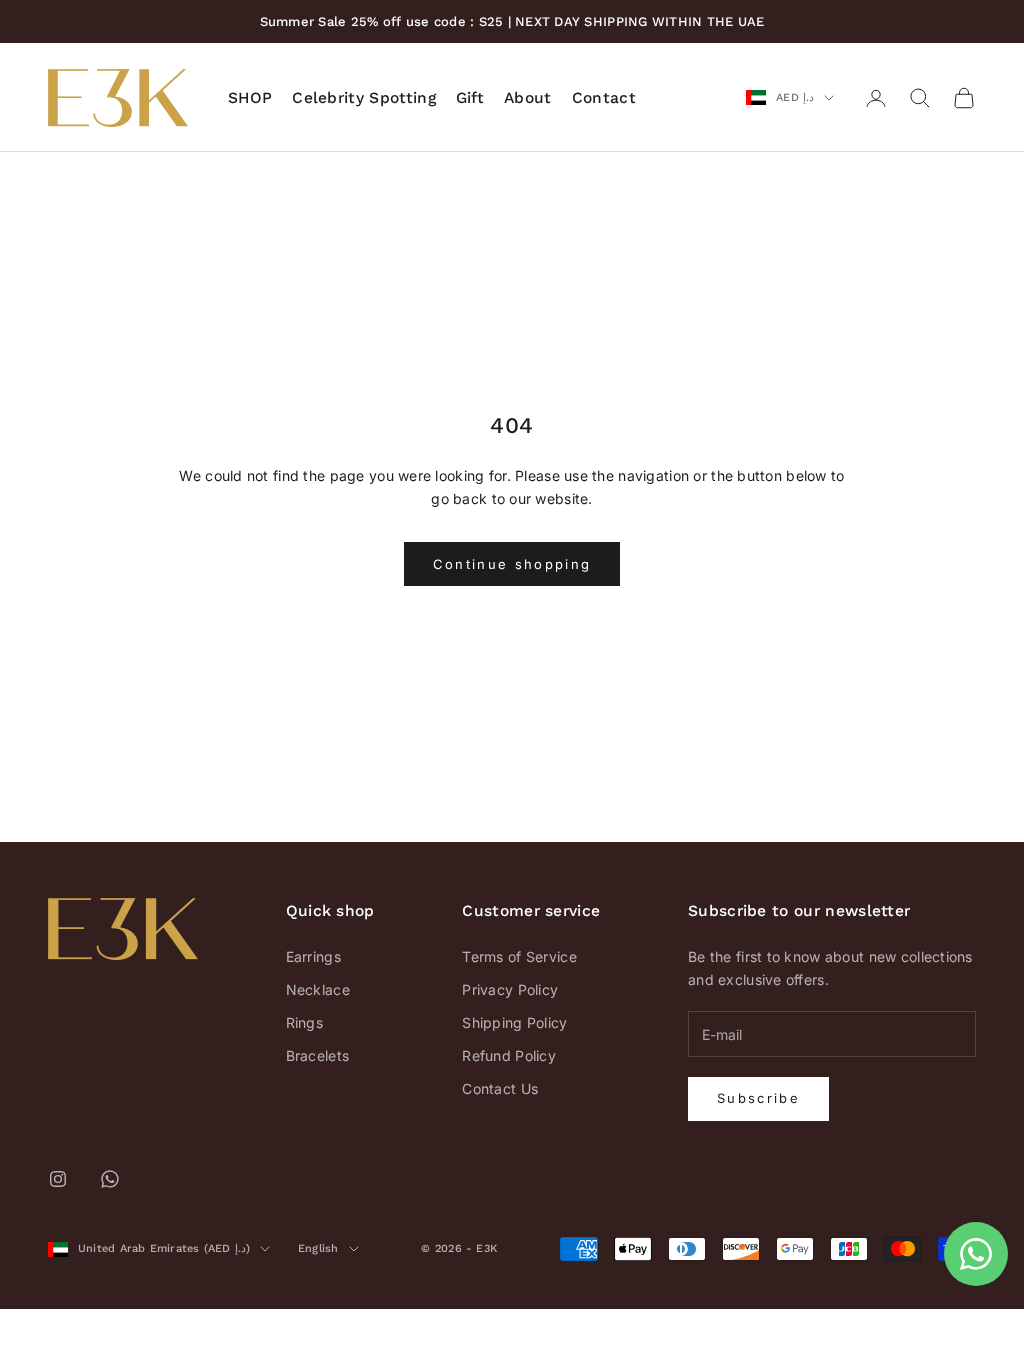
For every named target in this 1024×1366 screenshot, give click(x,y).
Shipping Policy (514, 1022)
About (528, 97)
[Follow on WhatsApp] (110, 1179)
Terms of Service (519, 956)
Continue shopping (512, 564)
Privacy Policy (510, 989)
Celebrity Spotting (364, 97)
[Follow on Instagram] (58, 1179)
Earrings (313, 956)
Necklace (318, 989)
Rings (304, 1022)
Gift (470, 97)
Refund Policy (509, 1055)
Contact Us (500, 1088)
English (318, 1248)
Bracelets (318, 1055)
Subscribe (758, 1098)
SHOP (250, 97)
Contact (604, 97)
